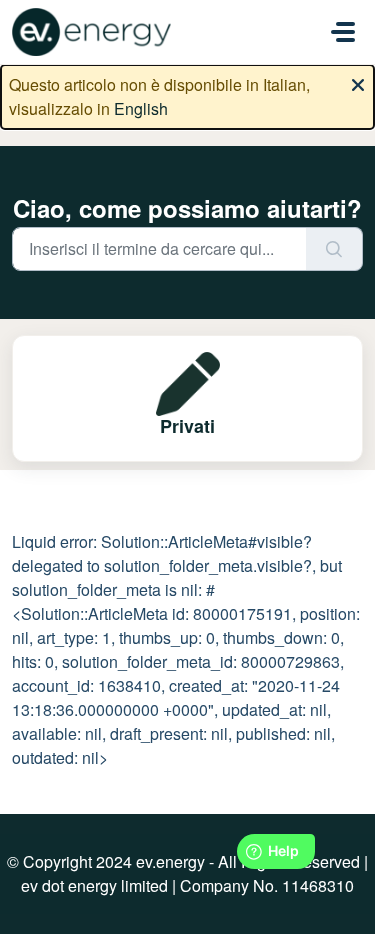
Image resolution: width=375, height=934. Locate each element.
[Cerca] (334, 249)
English (141, 108)
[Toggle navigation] (343, 32)
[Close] (358, 83)
